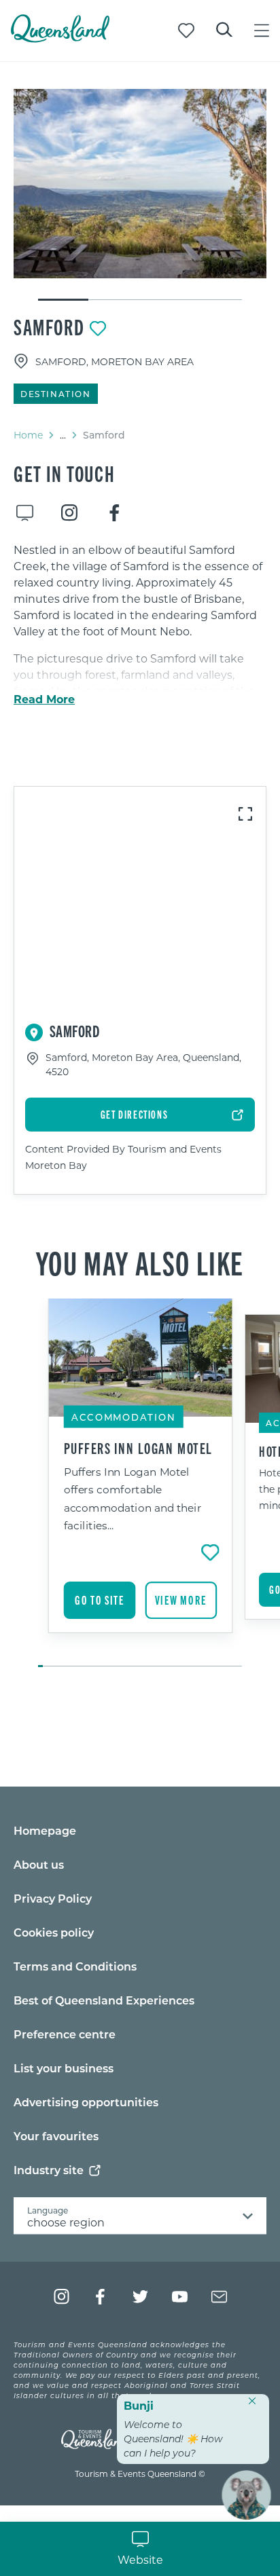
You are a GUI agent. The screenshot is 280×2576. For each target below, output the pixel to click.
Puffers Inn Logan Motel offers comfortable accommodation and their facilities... (133, 1498)
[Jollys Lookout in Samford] (140, 184)
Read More (44, 699)
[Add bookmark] (98, 329)
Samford (49, 326)
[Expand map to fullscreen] (245, 814)
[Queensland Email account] (219, 2297)
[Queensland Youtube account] (180, 2297)
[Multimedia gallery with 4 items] (140, 195)
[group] (140, 1484)
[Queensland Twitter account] (140, 2297)
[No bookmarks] (186, 31)
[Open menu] (262, 31)
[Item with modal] (140, 184)
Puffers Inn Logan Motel (138, 1448)
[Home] (60, 38)
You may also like (140, 1262)
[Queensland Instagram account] (62, 2297)
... (63, 435)
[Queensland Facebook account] (101, 2297)
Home (28, 435)
